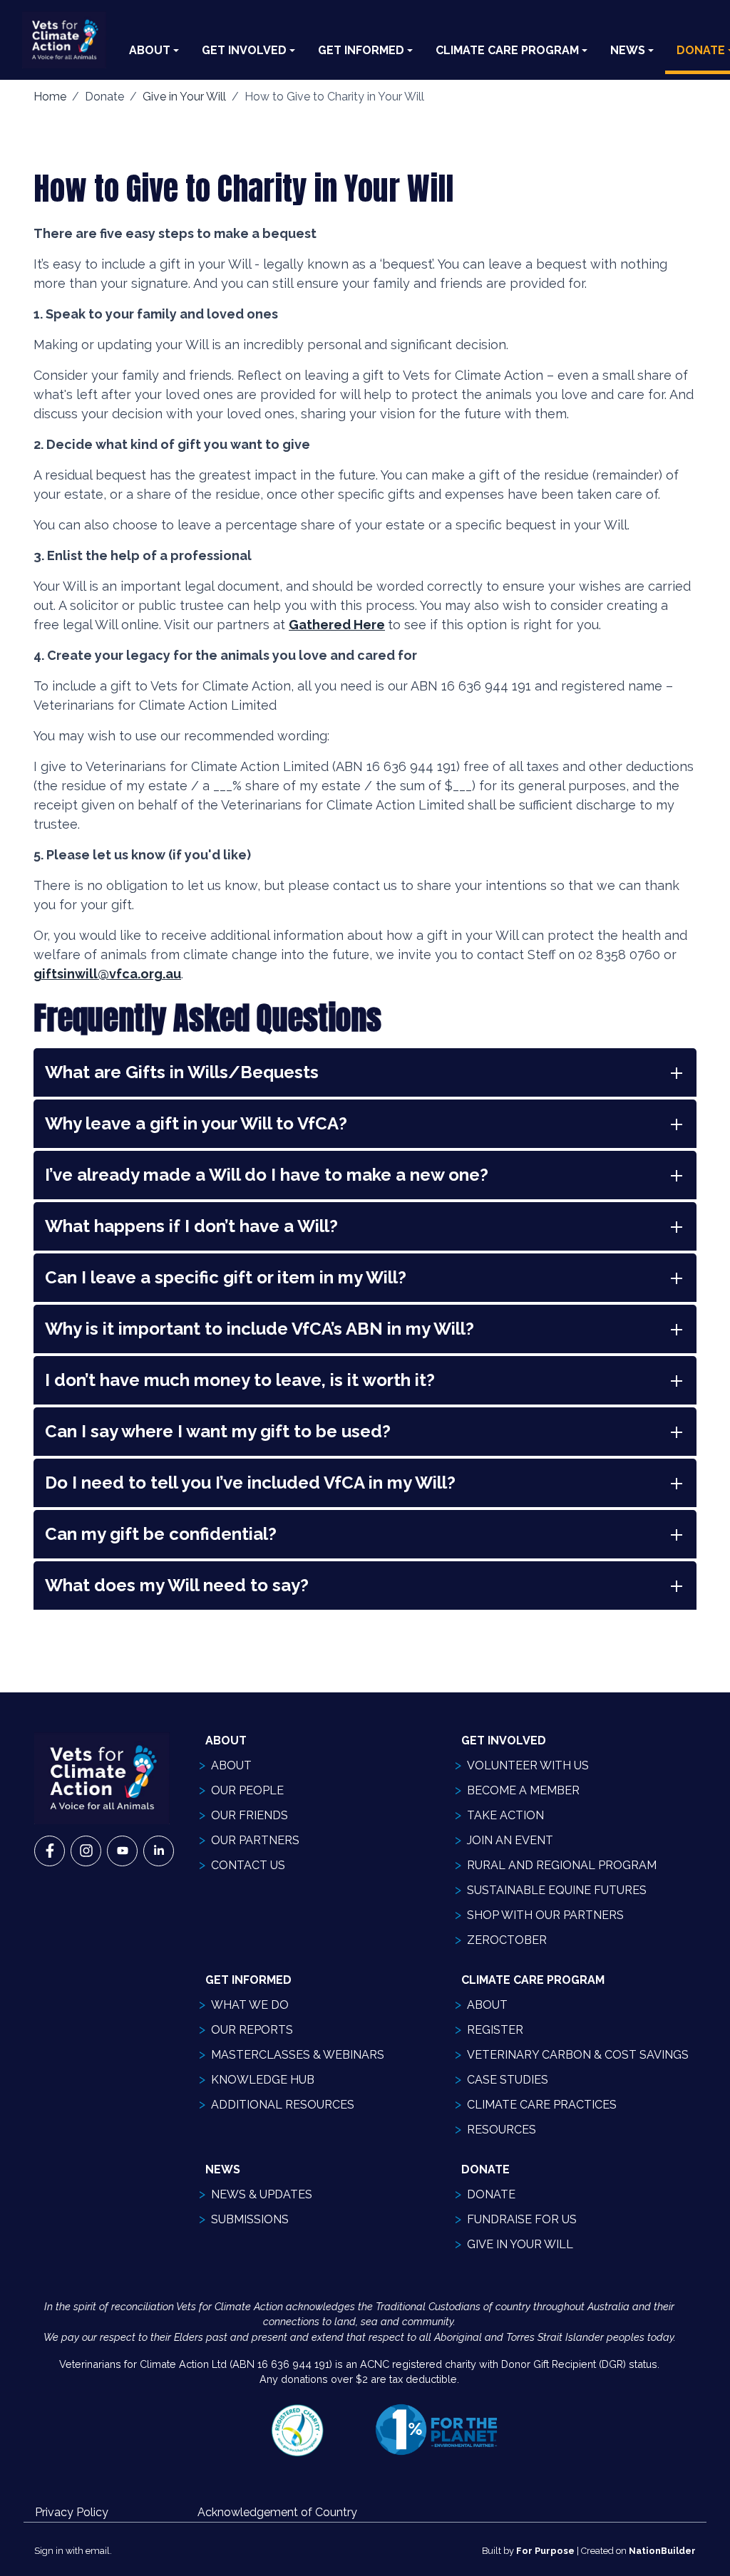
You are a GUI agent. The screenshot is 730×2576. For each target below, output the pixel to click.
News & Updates (262, 2194)
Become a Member (523, 1790)
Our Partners (255, 1840)
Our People (247, 1790)
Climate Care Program (507, 50)
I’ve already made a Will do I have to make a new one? (267, 1175)
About (150, 50)
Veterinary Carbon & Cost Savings (578, 2055)
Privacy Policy (72, 2512)
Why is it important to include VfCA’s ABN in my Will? (259, 1329)
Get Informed (361, 50)
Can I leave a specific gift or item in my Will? (226, 1277)
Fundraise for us (522, 2219)
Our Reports (252, 2030)
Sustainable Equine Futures (557, 1890)
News (628, 50)
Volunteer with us (528, 1765)
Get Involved (244, 50)
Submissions (250, 2219)
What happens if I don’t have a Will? (191, 1226)
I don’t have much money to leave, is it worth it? (240, 1380)
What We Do (250, 2005)
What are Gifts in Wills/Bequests (182, 1072)
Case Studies (508, 2080)
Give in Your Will (184, 97)
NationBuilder (662, 2551)
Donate (491, 2194)
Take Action (505, 1815)
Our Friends (250, 1815)
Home (50, 97)
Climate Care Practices (542, 2105)
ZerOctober (507, 1940)
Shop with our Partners (545, 1915)
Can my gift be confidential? (161, 1534)
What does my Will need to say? (177, 1585)
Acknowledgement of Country (277, 2512)
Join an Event (510, 1840)
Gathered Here (337, 625)
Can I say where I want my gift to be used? (218, 1431)
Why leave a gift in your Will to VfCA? (196, 1123)
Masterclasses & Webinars (298, 2055)
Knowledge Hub (263, 2080)
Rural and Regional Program (562, 1865)
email (98, 2551)
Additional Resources (283, 2105)
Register (495, 2030)
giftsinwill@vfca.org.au (107, 974)
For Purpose (545, 2551)
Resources (502, 2130)
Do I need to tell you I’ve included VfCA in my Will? (250, 1483)
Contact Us (248, 1865)
